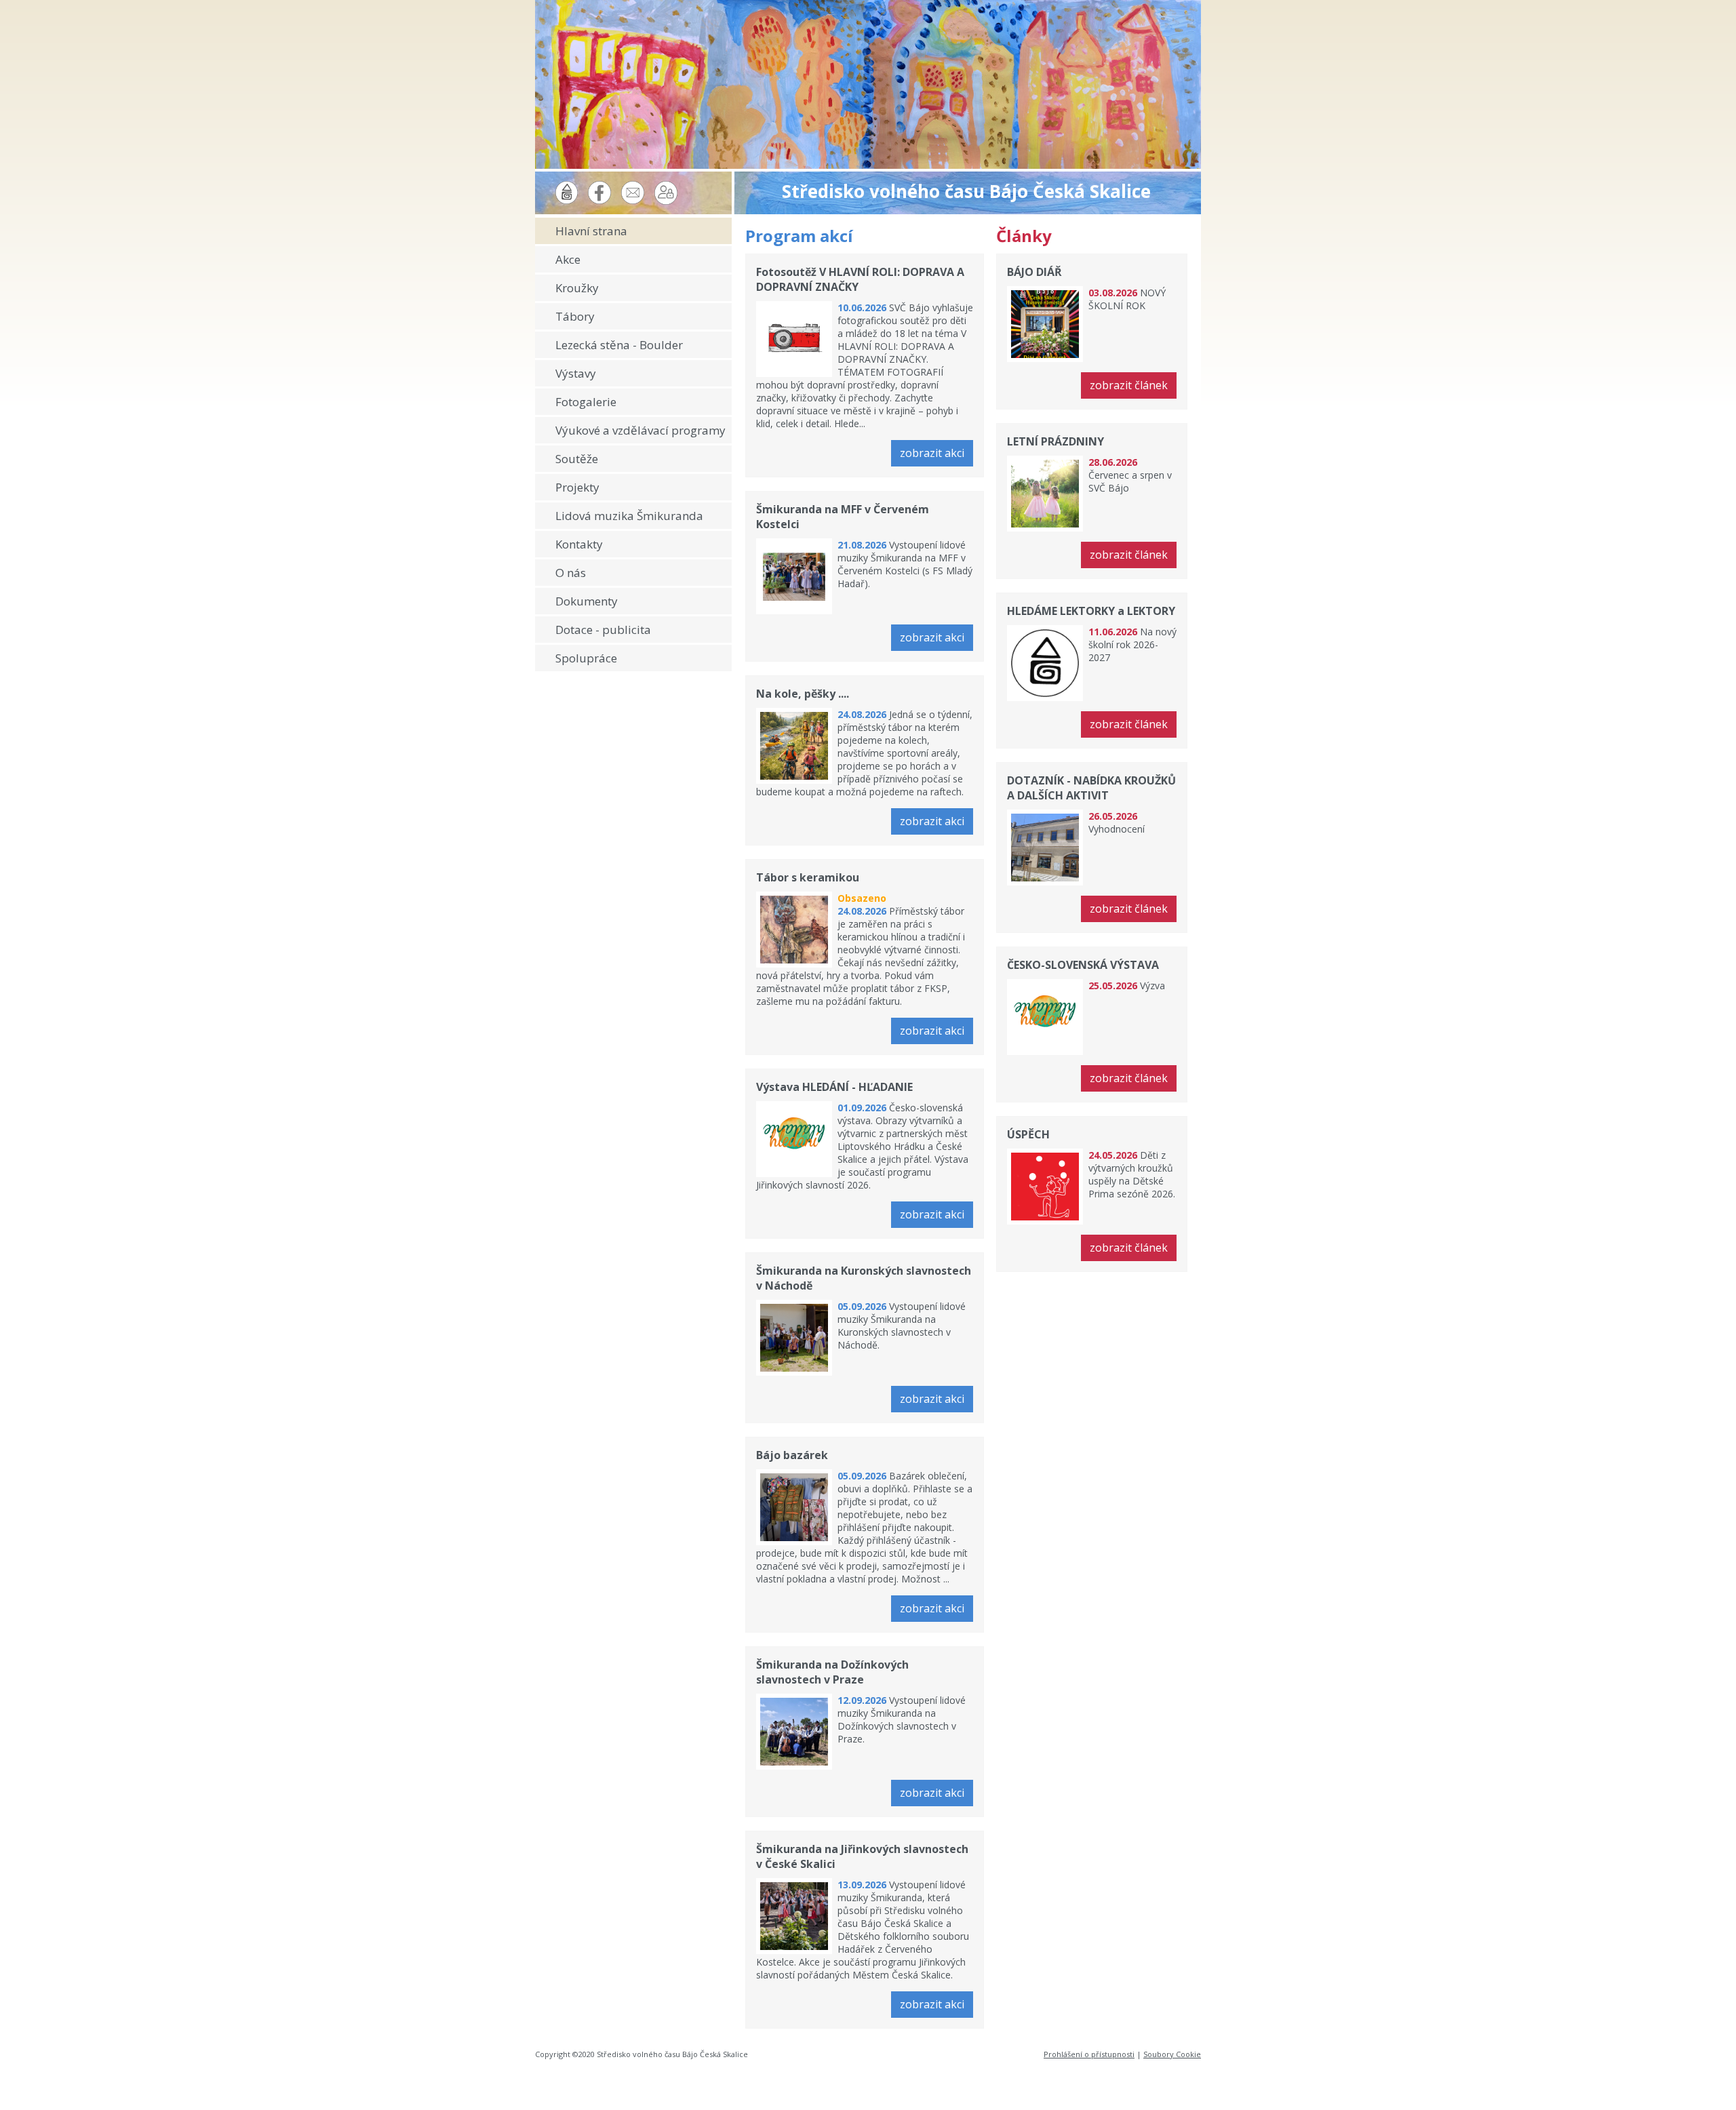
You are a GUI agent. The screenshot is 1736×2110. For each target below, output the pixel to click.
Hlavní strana (591, 231)
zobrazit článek (1129, 385)
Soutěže (577, 459)
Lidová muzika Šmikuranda (629, 516)
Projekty (577, 487)
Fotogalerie (586, 402)
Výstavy (576, 373)
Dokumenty (587, 601)
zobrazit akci (932, 453)
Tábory (575, 316)
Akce (568, 259)
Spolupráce (586, 658)
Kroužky (577, 288)
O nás (571, 573)
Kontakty (579, 544)
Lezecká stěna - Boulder (619, 345)
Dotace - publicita (603, 630)
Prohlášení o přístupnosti (1089, 2054)
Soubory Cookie (1172, 2054)
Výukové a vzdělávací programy (640, 430)
